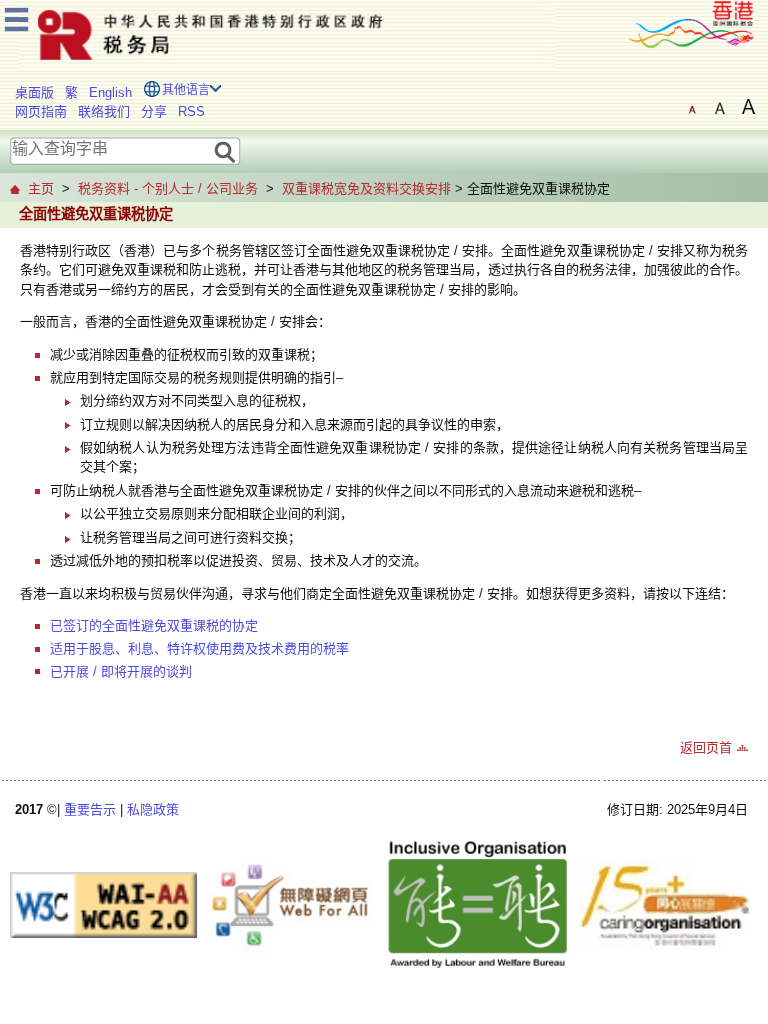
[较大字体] (720, 107)
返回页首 (706, 747)
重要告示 (90, 809)
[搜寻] (225, 150)
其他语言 (186, 90)
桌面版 (34, 92)
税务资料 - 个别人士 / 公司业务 (168, 188)
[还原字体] (692, 107)
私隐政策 (153, 809)
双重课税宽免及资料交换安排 (366, 188)
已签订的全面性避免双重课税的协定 (154, 625)
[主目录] (16, 16)
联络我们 (104, 111)
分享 (154, 111)
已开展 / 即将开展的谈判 (121, 671)
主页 (41, 188)
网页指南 (41, 111)
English (110, 92)
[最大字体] (748, 107)
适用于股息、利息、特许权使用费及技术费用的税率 (199, 648)
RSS (191, 111)
